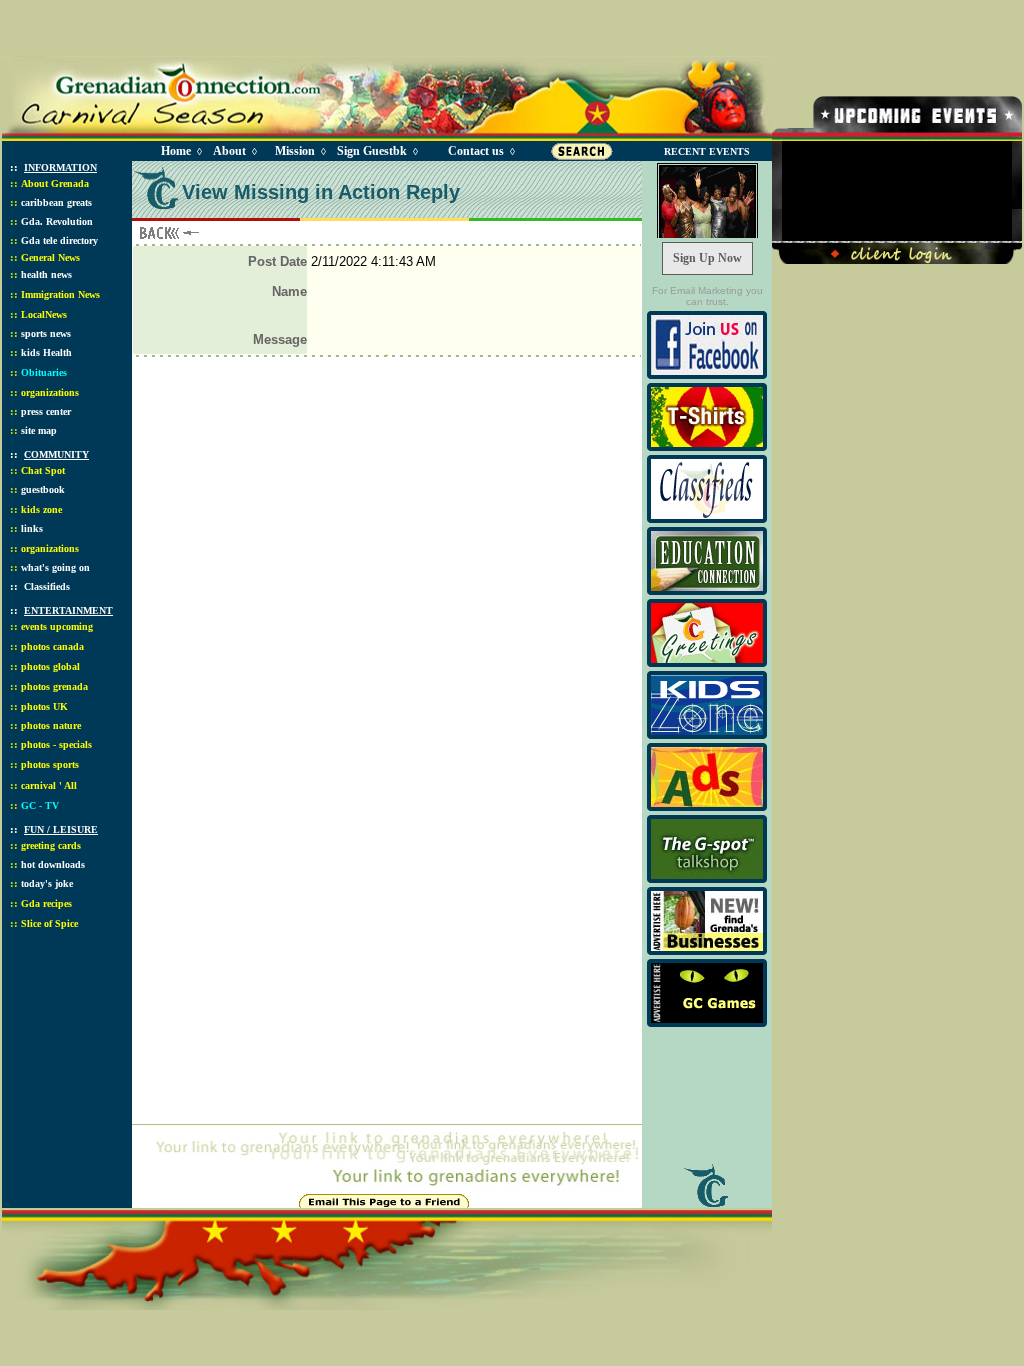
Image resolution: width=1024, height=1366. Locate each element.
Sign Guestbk (376, 151)
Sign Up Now (707, 258)
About (229, 151)
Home (176, 151)
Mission (295, 151)
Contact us (476, 151)
